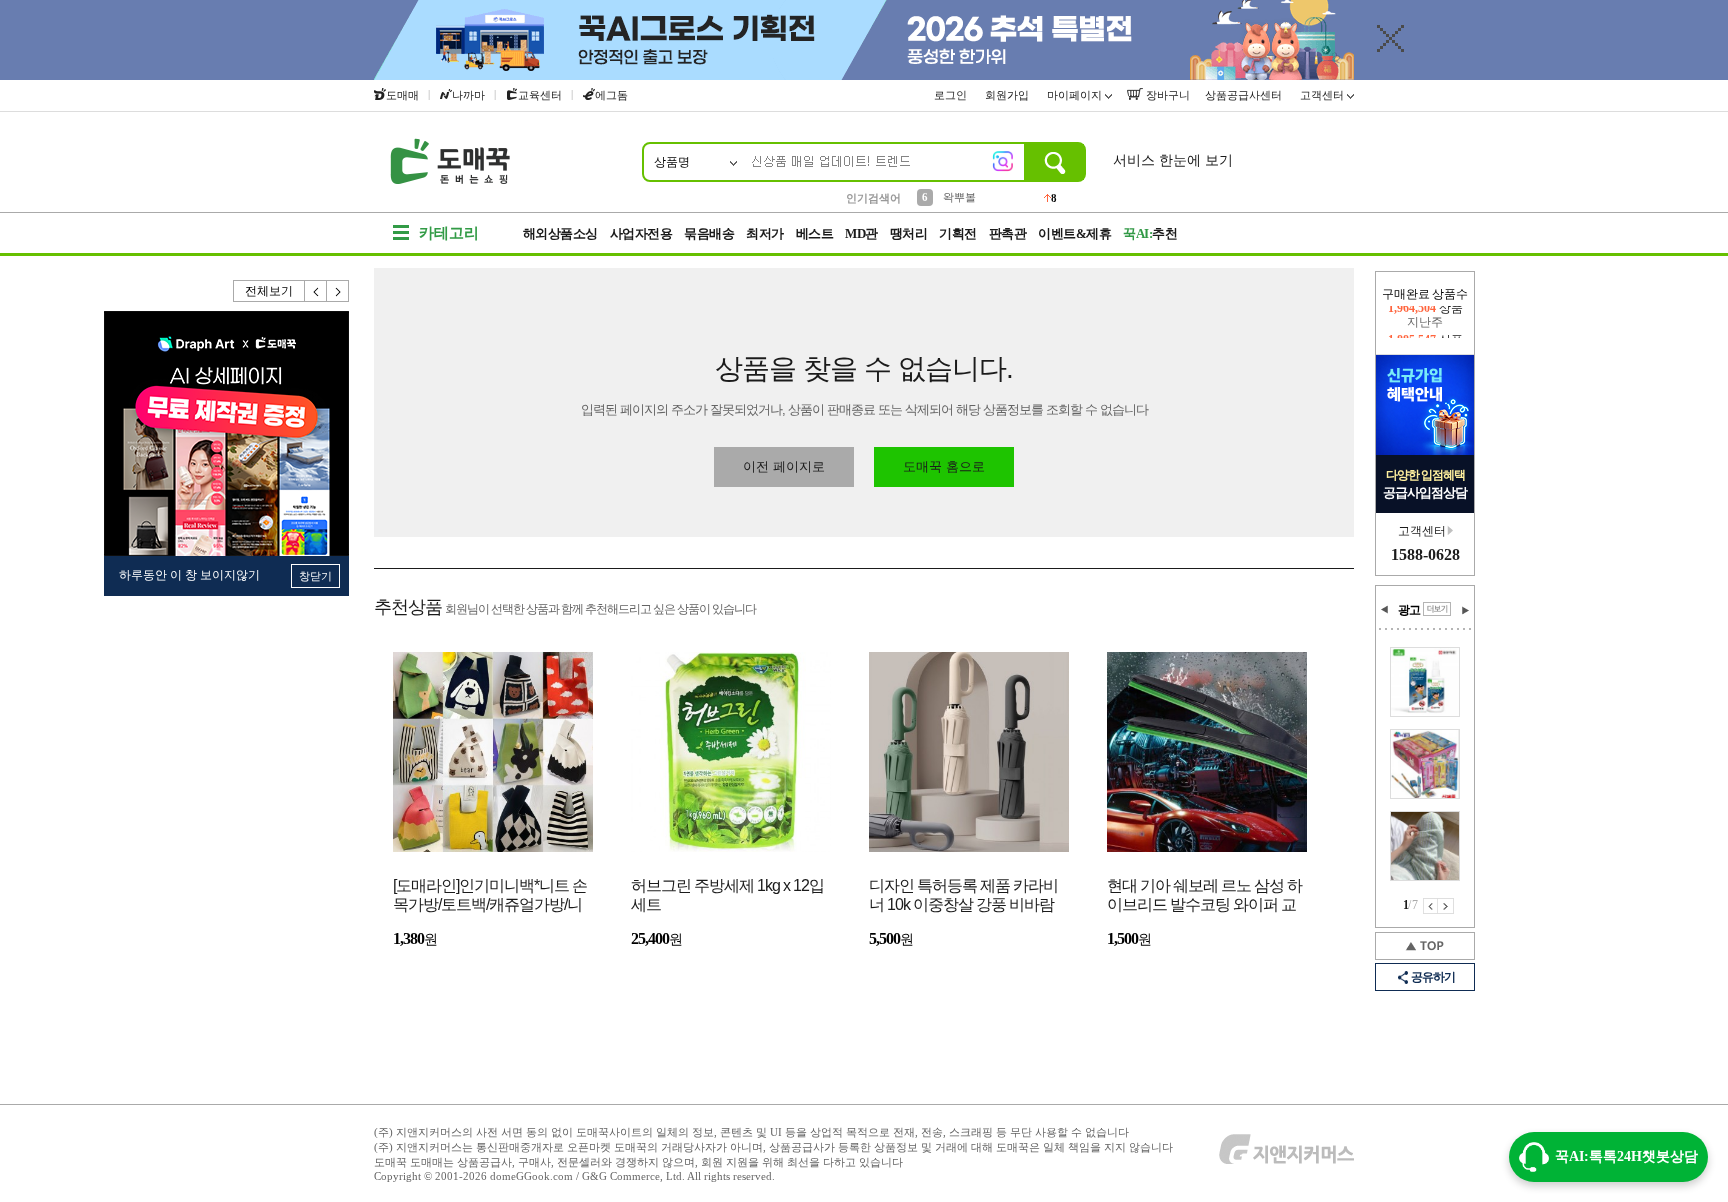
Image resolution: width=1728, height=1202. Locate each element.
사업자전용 (641, 233)
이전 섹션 (1385, 610)
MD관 (861, 233)
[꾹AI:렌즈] (1003, 161)
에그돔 (611, 95)
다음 (338, 291)
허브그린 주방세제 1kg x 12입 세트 (727, 895)
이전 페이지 (1430, 906)
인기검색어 (873, 198)
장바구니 (1166, 95)
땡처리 (909, 233)
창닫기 (315, 576)
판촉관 (1008, 233)
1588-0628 (1425, 554)
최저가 (765, 233)
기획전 (958, 233)
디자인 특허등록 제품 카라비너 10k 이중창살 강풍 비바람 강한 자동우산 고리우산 (963, 896)
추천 (1150, 233)
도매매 (402, 95)
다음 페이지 (1446, 906)
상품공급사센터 (1245, 95)
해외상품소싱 (560, 233)
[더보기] (1437, 609)
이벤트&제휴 (1074, 233)
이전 (316, 291)
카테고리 (449, 233)
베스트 (815, 233)
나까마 (468, 95)
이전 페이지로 (784, 466)
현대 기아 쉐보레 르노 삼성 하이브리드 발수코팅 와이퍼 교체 (1204, 896)
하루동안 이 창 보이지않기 (189, 575)
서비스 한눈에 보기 (1173, 160)
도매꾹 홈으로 (944, 466)
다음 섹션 (1465, 610)
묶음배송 (709, 233)
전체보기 (269, 291)
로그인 (952, 95)
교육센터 (540, 95)
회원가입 (1008, 95)
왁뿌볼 (959, 197)
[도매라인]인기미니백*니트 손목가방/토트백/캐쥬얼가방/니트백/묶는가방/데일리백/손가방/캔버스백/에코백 (490, 896)
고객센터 (1323, 95)
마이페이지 (1076, 95)
